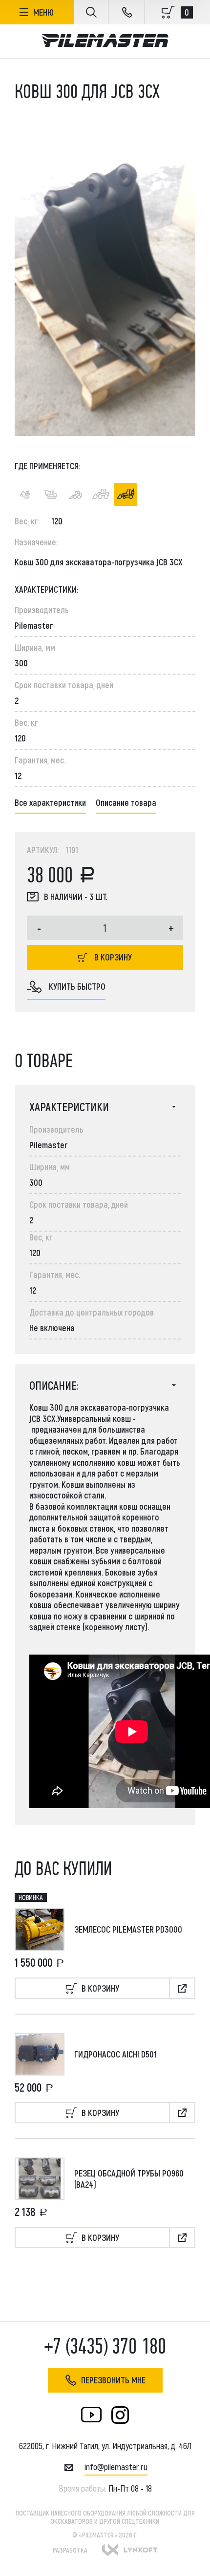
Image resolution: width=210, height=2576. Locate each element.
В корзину (113, 957)
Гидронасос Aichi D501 (115, 2054)
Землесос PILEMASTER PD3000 (128, 1929)
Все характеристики (50, 802)
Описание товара (126, 802)
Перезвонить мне (113, 2380)
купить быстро (77, 986)
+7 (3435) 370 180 (105, 2346)
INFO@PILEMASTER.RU (116, 2467)
